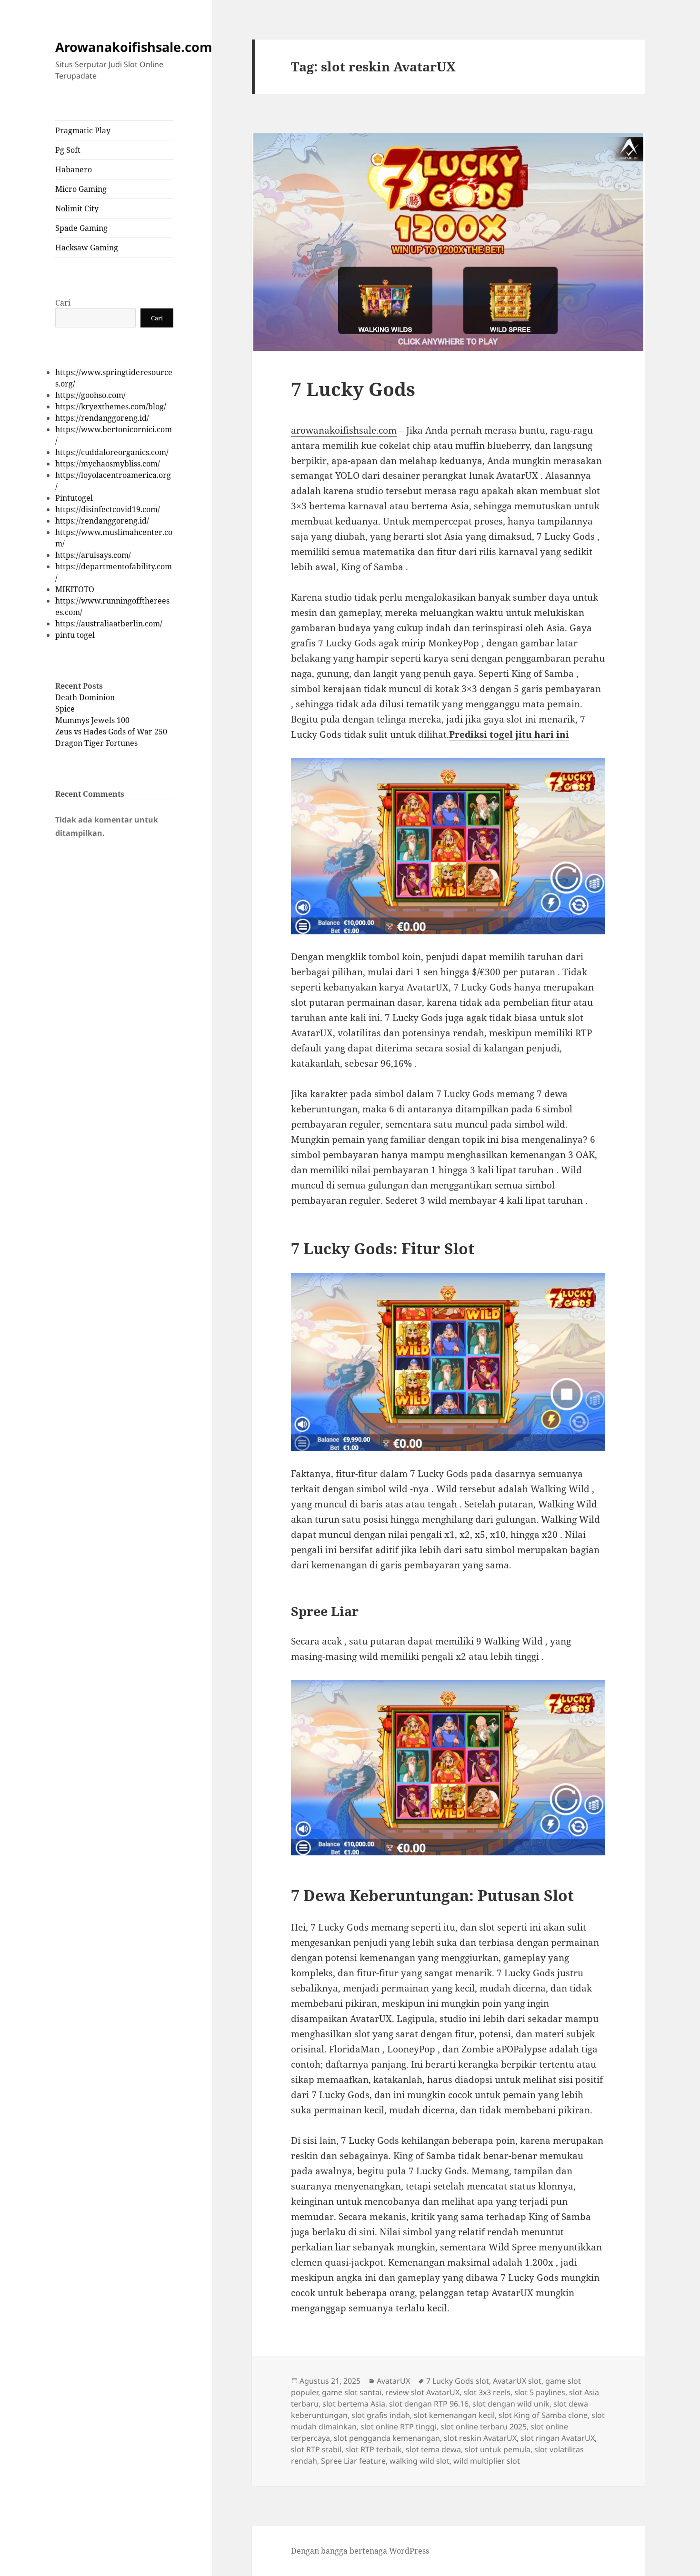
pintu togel (75, 635)
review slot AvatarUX (422, 2392)
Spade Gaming (81, 228)
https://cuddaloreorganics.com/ (112, 452)
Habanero (74, 169)
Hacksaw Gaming (87, 248)
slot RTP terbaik (374, 2449)
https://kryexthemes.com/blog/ (111, 406)
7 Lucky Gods (353, 389)
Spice (65, 709)
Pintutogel (74, 498)
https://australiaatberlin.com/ (109, 624)
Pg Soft (68, 150)
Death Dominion (85, 697)
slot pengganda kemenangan (387, 2438)
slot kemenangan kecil (454, 2415)
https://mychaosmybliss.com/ (108, 464)
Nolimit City (77, 208)
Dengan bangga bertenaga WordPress (360, 2551)
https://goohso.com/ (90, 395)
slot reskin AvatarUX (480, 2438)
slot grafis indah (381, 2415)
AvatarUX (393, 2381)
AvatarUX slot (517, 2381)
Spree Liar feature (353, 2461)
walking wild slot (420, 2461)
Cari (63, 303)
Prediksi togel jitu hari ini (509, 734)
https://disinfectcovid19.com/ (108, 509)
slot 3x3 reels (487, 2392)
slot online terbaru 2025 (484, 2427)
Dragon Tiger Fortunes (96, 743)
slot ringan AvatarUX (558, 2438)
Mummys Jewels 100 (92, 720)
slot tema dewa (433, 2449)
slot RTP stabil (316, 2449)
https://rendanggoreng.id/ (102, 418)
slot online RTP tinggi (399, 2427)
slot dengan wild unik (511, 2404)
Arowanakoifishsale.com (134, 47)
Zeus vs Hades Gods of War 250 (111, 732)
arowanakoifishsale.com (344, 430)
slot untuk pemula (498, 2449)
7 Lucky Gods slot (458, 2381)
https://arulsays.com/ (93, 555)
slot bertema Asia (354, 2404)
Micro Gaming (81, 189)
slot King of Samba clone (543, 2415)
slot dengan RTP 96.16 (429, 2404)
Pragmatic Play (83, 130)
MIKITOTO (75, 589)
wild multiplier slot (487, 2461)
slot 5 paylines (540, 2392)
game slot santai (352, 2392)
